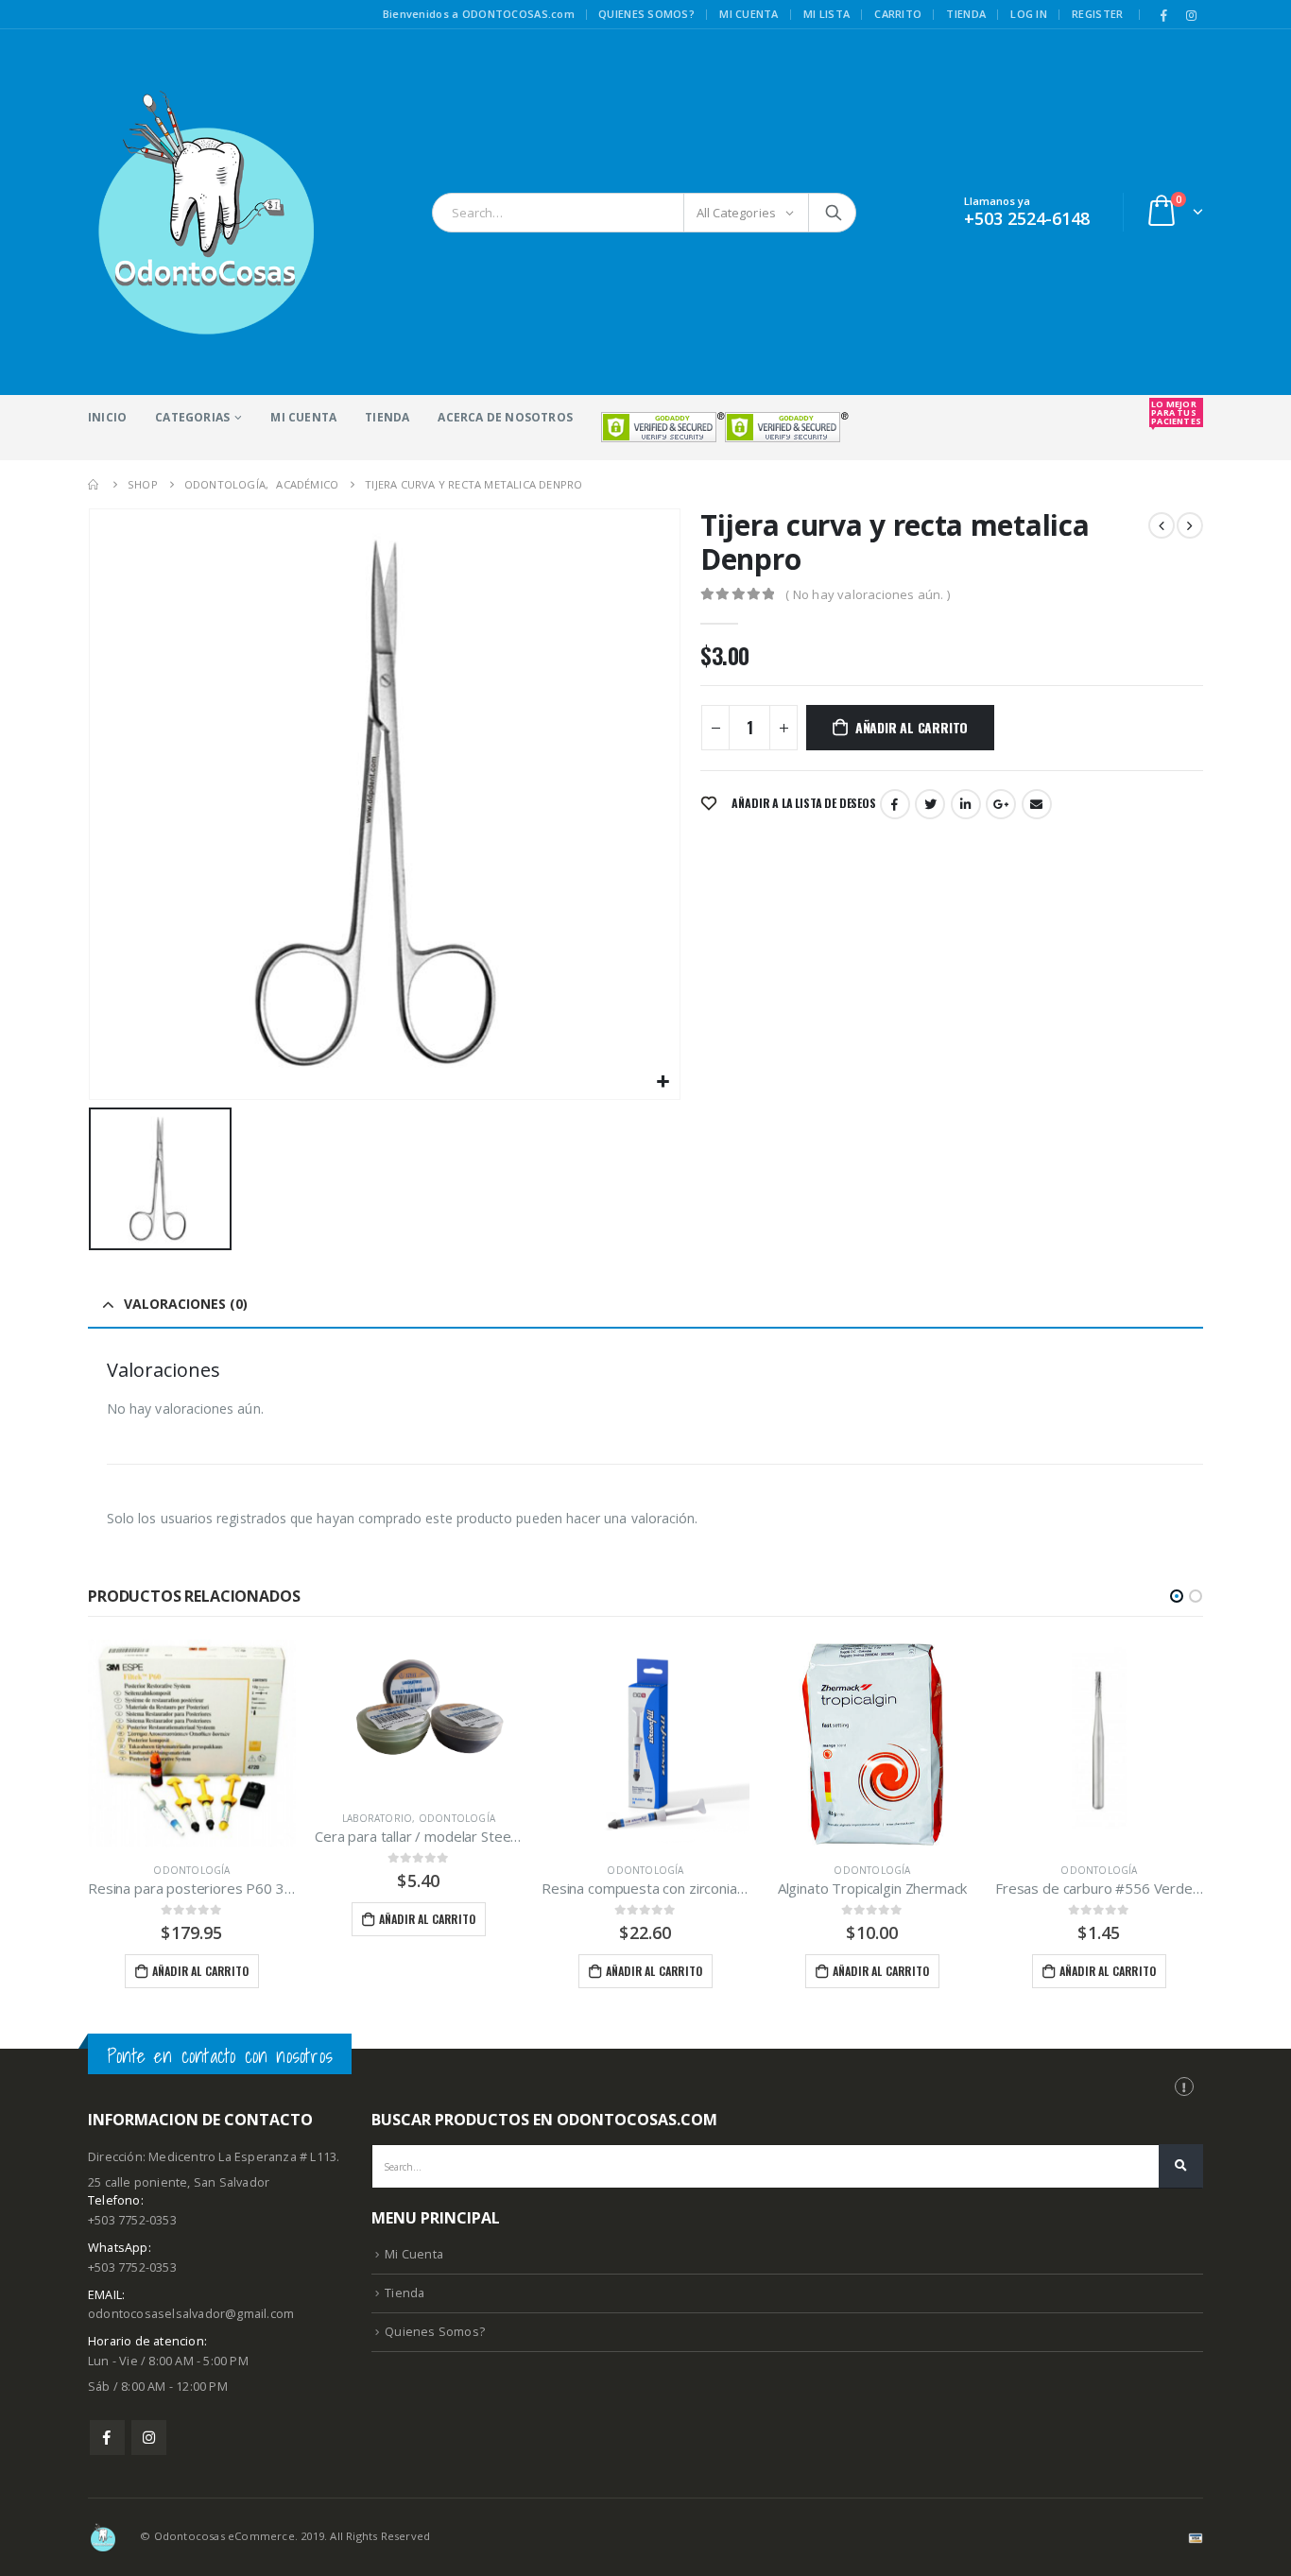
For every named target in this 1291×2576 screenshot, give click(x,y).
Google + (1001, 804)
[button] (1177, 1596)
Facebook (895, 804)
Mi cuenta (749, 14)
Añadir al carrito (912, 727)
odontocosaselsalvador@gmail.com (191, 2314)
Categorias (192, 417)
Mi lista (826, 14)
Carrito (898, 14)
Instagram (149, 2438)
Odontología (191, 1870)
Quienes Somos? (435, 2332)
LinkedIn (966, 804)
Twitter (930, 804)
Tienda (966, 14)
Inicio (107, 417)
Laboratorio (377, 1818)
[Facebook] (1164, 15)
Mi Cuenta (303, 417)
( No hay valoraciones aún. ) (868, 594)
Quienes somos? (646, 14)
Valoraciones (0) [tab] (186, 1304)
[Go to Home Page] (95, 484)
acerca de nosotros (505, 417)
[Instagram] (1191, 15)
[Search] (834, 213)
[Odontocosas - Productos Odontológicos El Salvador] (206, 212)
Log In (1029, 14)
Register (1097, 14)
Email (1037, 804)
